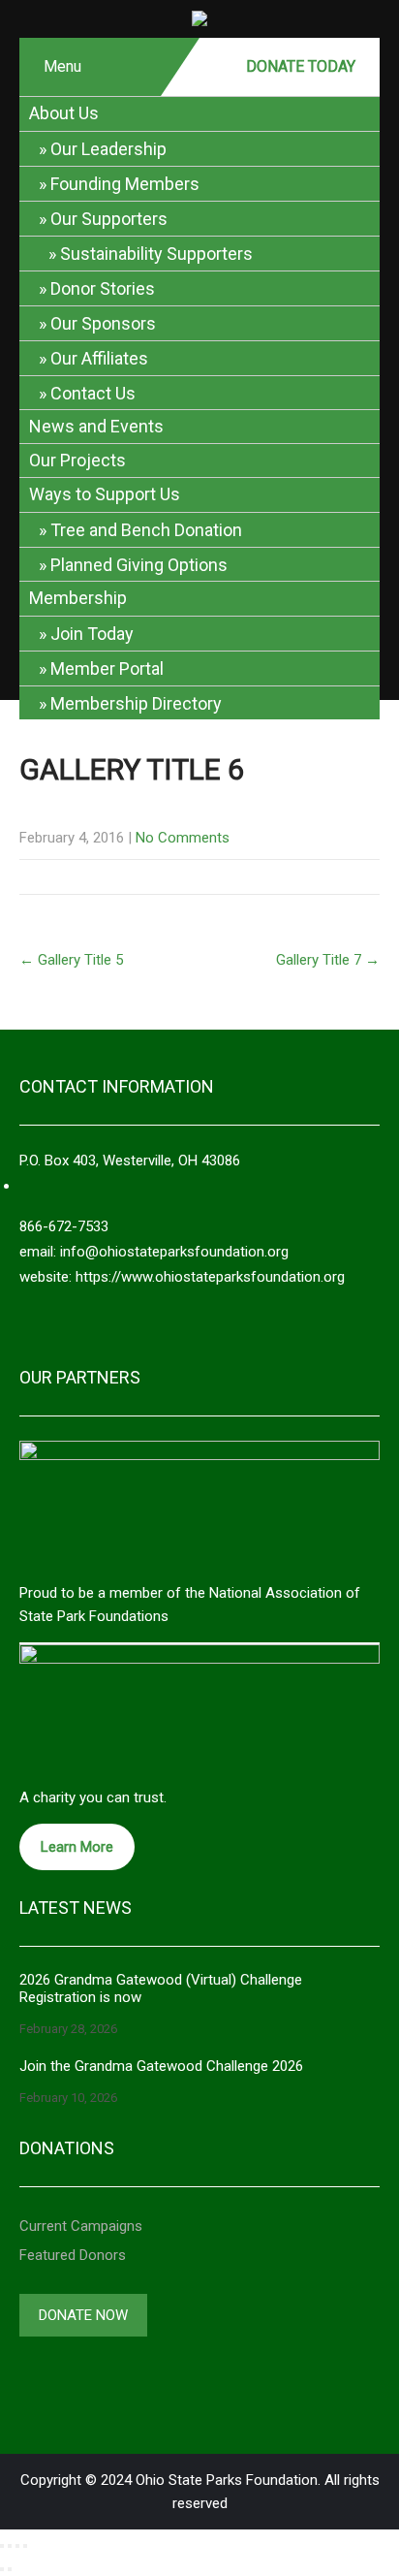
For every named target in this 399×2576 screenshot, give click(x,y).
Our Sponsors (103, 323)
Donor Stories (103, 288)
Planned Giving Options (139, 565)
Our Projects (77, 460)
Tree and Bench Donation (146, 530)
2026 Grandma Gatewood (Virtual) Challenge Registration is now (161, 1988)
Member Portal (107, 668)
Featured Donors (73, 2255)
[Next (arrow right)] (10, 2569)
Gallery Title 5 (71, 960)
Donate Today (301, 66)
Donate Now (83, 2315)
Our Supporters (109, 219)
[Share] (17, 2546)
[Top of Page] (353, 2534)
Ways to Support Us (105, 494)
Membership (78, 598)
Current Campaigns (81, 2226)
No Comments (183, 838)
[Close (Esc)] (25, 2546)
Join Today (92, 634)
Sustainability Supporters (156, 254)
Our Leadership (108, 149)
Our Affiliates (99, 358)
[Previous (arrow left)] (2, 2569)
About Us (64, 113)
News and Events (96, 426)
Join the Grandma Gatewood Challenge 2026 (161, 2066)
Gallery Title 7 (328, 960)
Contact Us (93, 393)
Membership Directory (136, 703)
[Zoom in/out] (2, 2546)
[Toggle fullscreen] (10, 2546)
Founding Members (125, 184)
